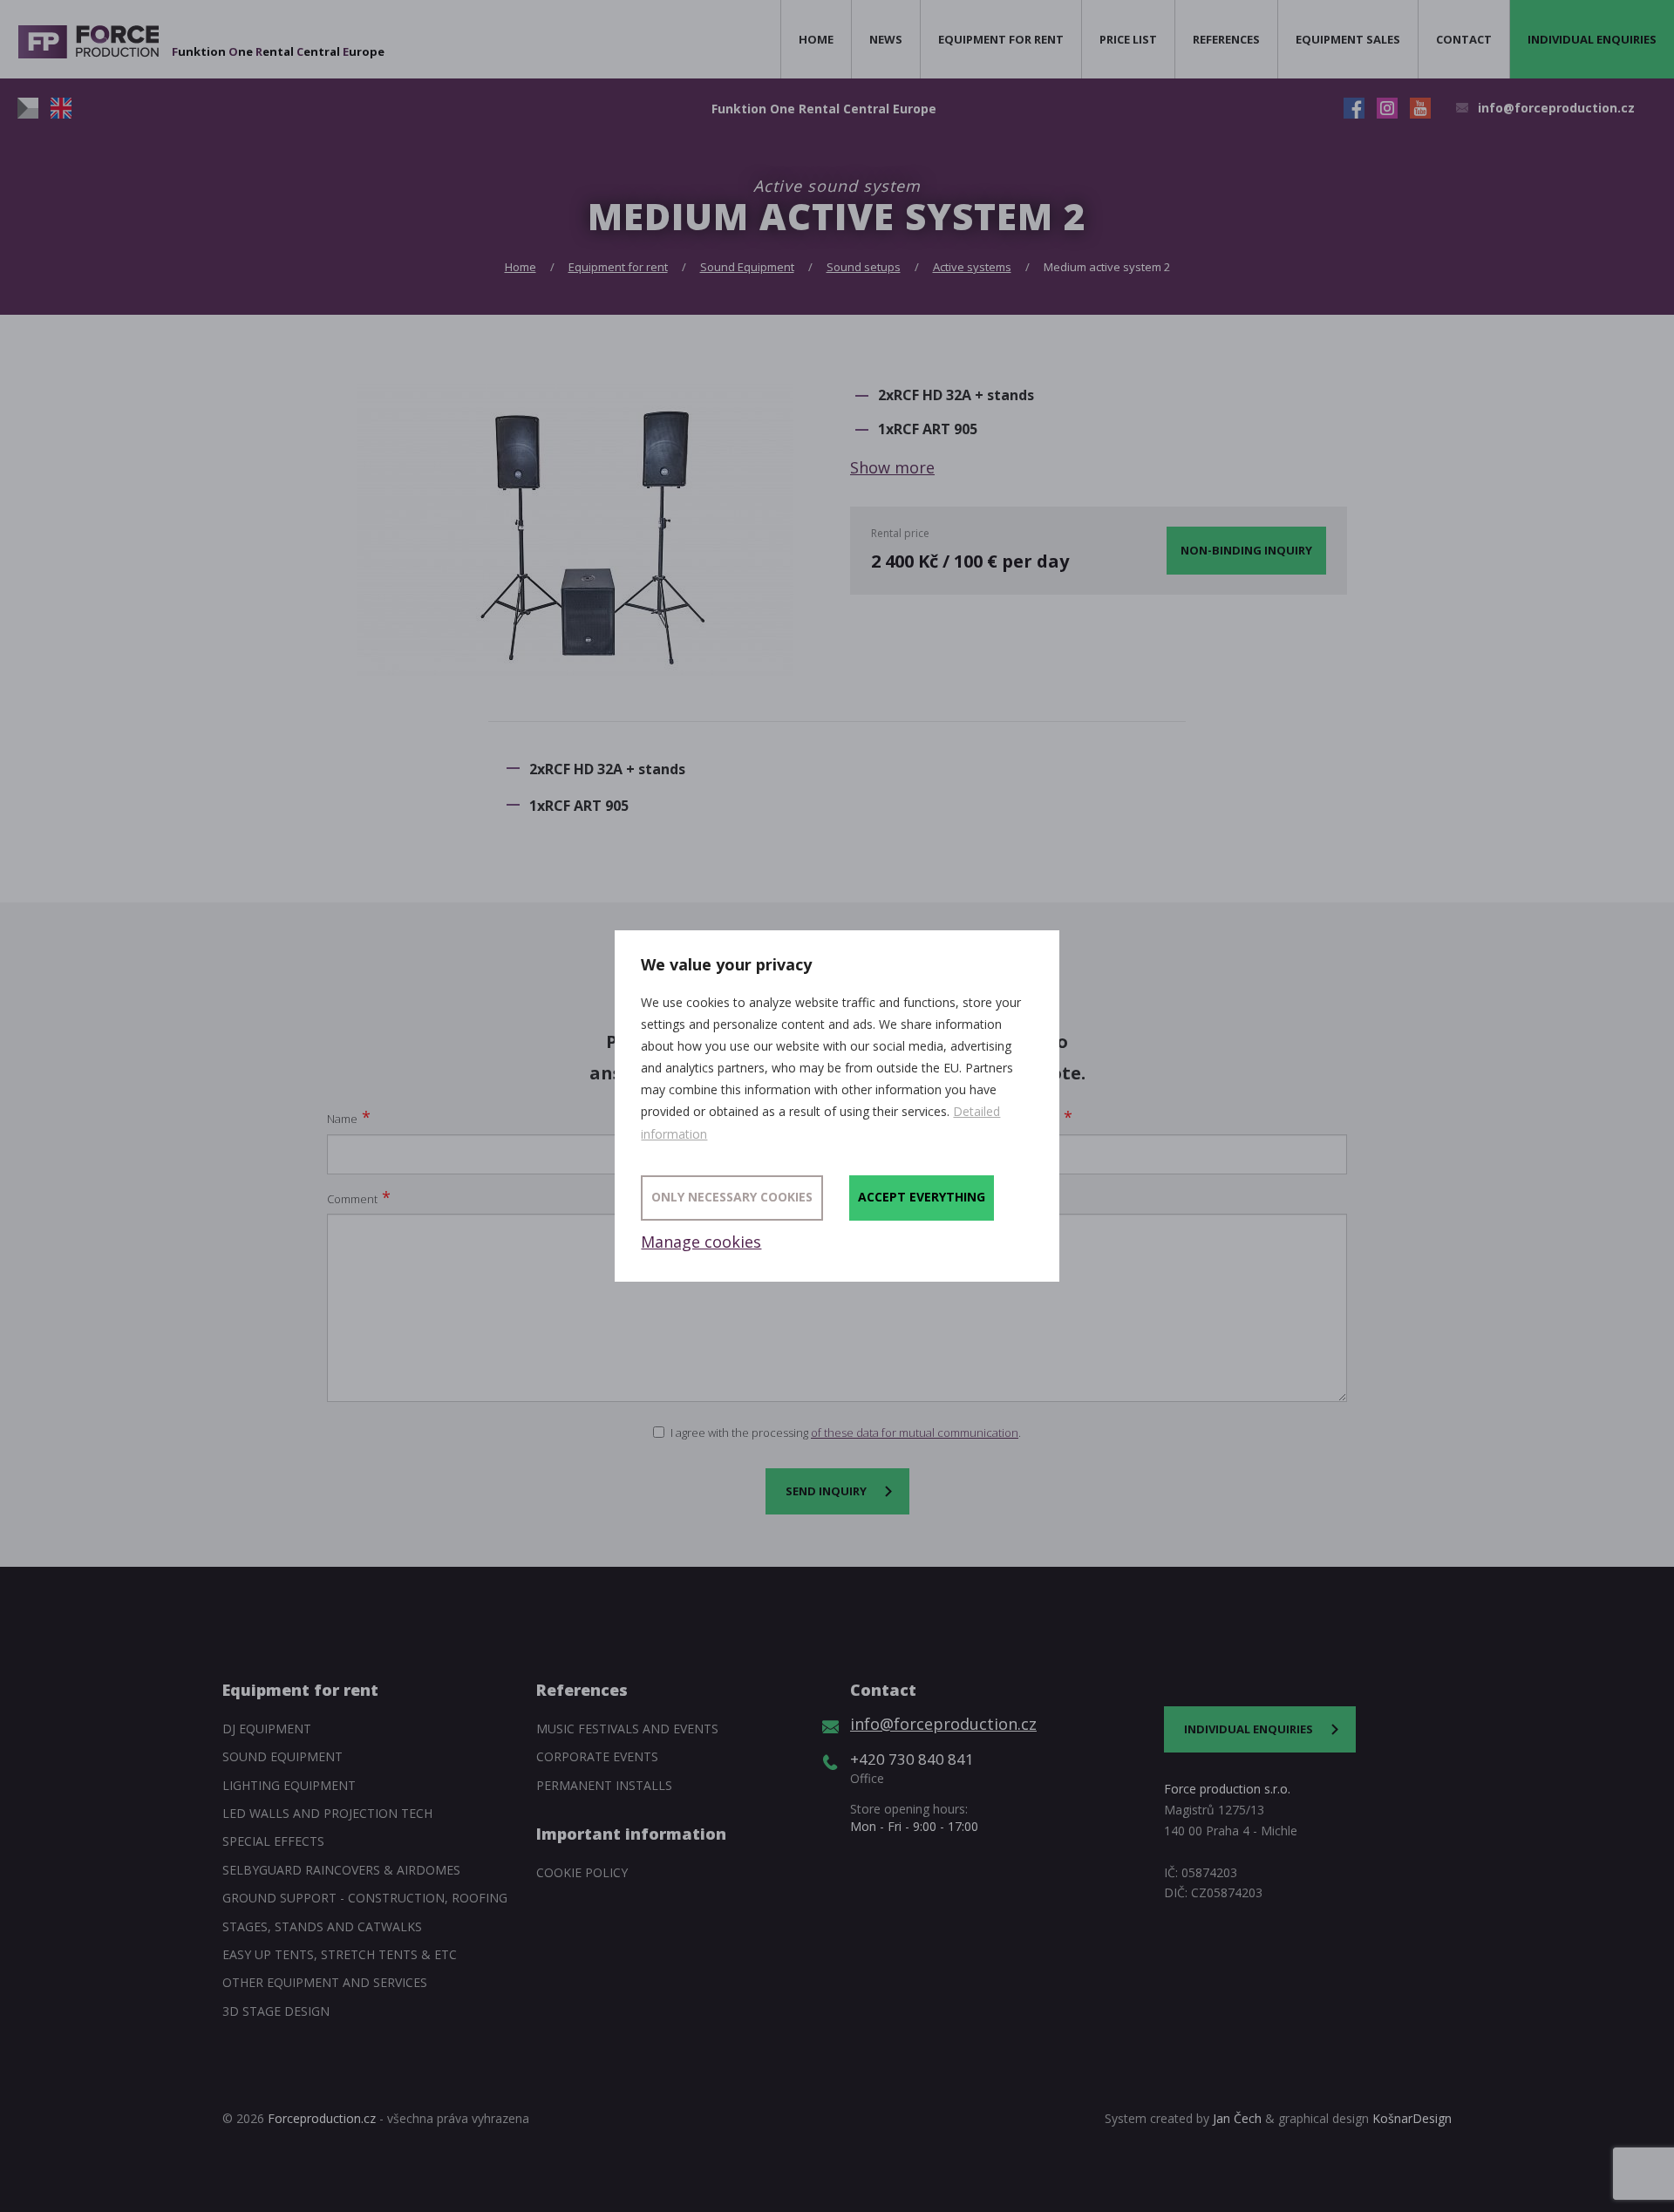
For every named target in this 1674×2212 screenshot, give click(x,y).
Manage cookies (701, 1242)
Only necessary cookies (732, 1197)
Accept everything (922, 1197)
